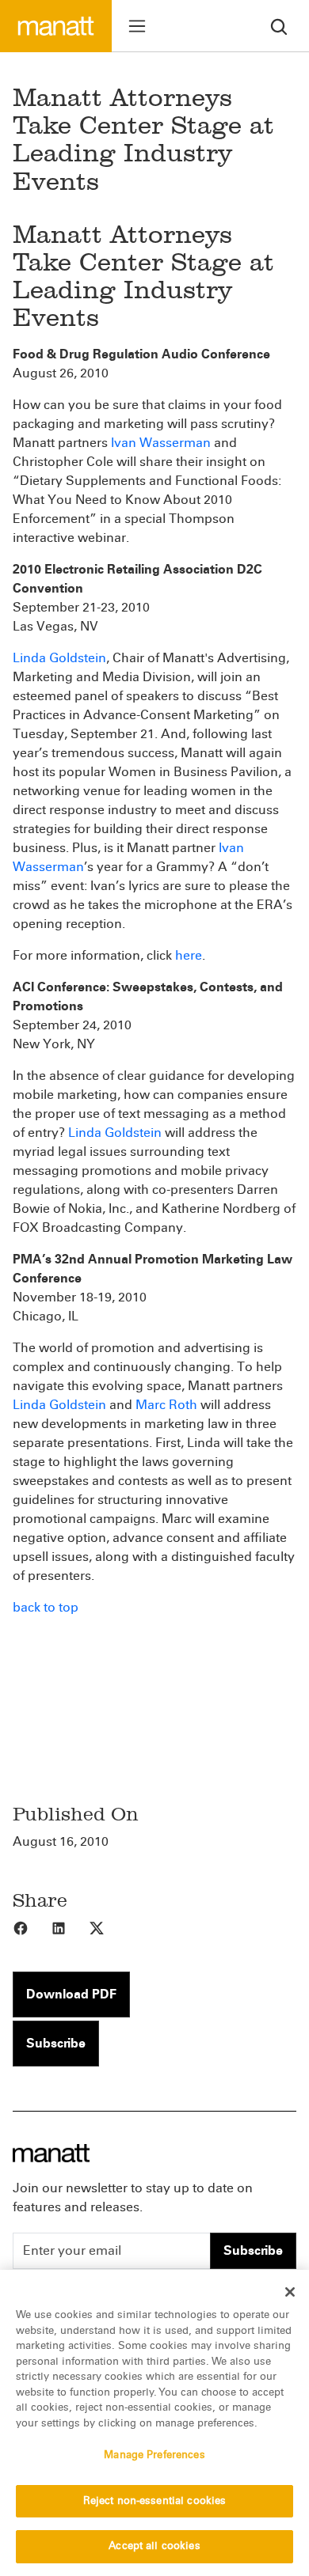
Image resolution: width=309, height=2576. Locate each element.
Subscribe (56, 2043)
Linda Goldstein (59, 658)
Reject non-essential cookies (155, 2501)
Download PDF (71, 1994)
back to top (46, 1607)
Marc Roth (166, 1405)
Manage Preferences (154, 2455)
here (189, 955)
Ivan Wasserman (161, 443)
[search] (279, 26)
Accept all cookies (154, 2546)
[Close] (290, 2292)
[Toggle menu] (137, 26)
